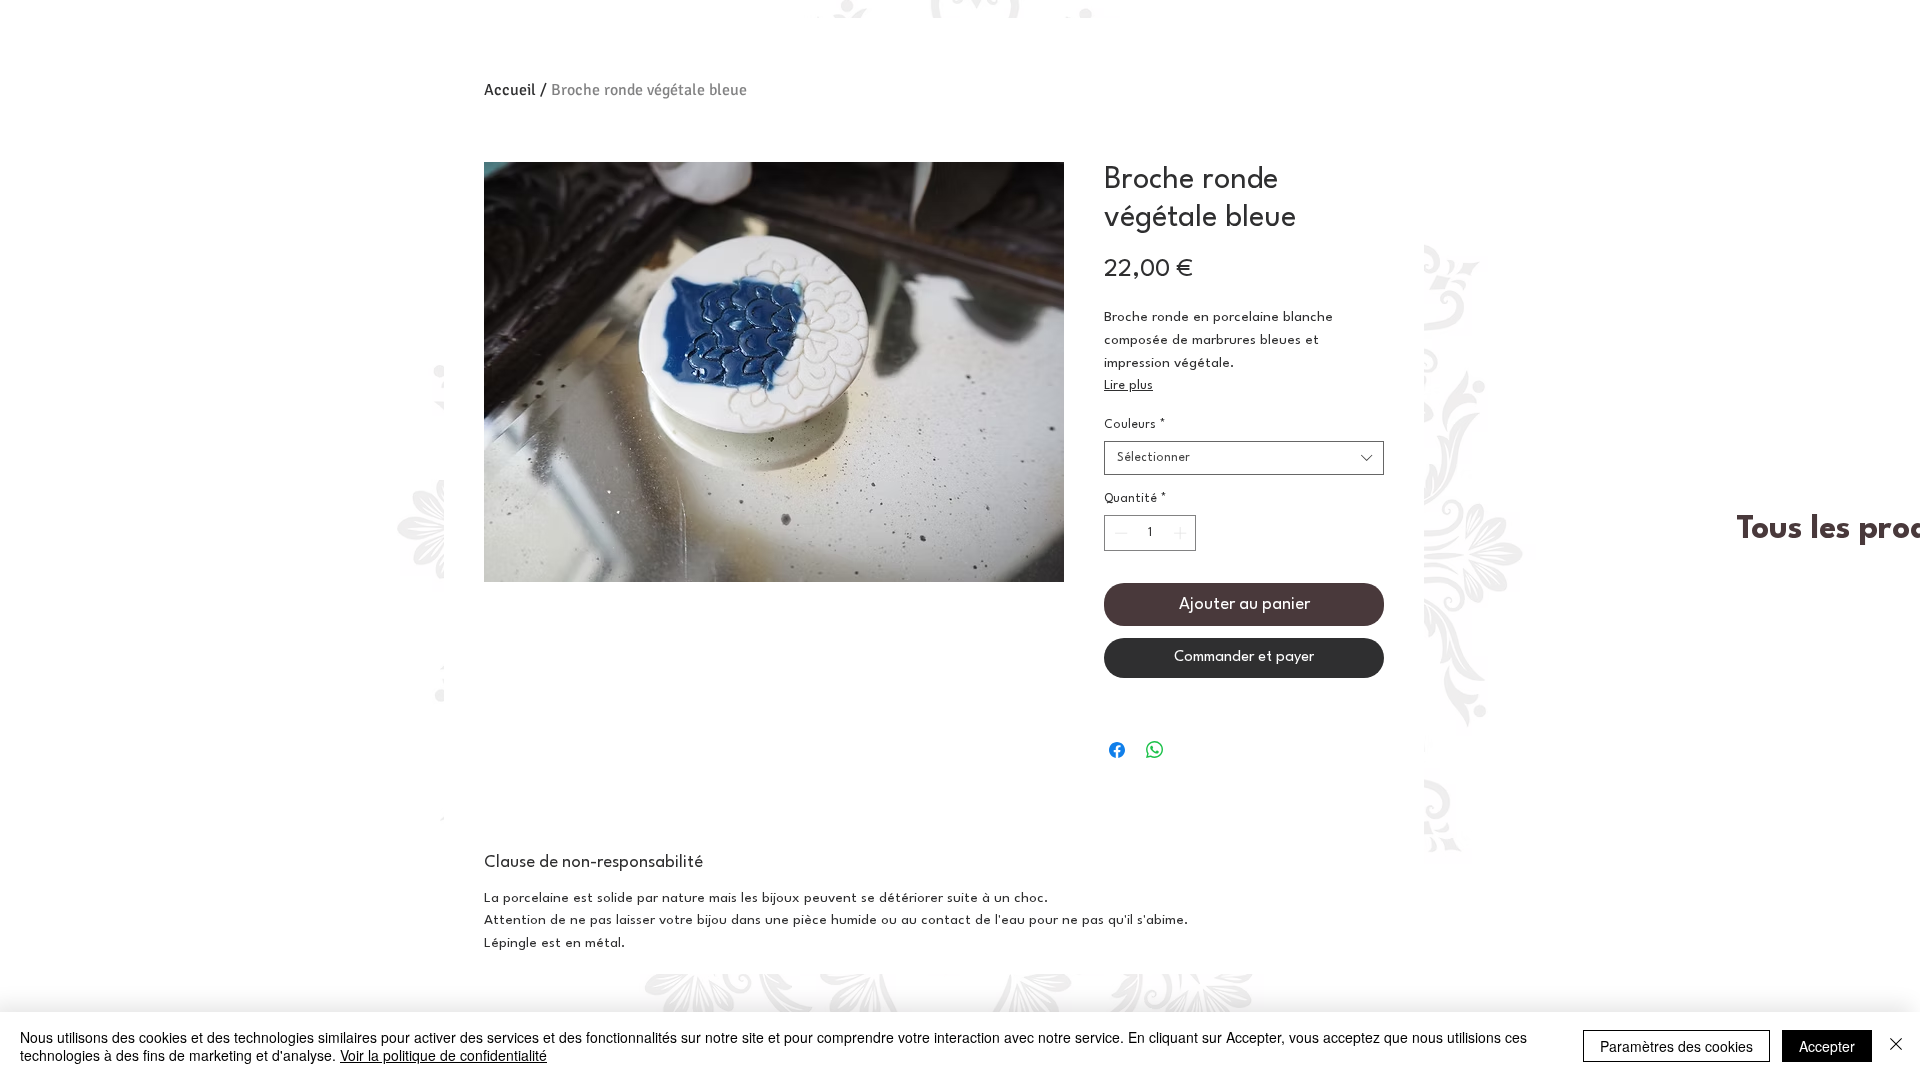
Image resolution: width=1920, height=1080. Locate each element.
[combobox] (1244, 458)
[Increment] (1182, 533)
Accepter (1827, 1046)
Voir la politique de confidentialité (443, 1055)
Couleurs (1134, 425)
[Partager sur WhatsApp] (1155, 750)
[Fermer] (1896, 1046)
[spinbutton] (1150, 533)
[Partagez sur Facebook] (1117, 750)
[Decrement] (1119, 533)
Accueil (510, 90)
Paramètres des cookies (1676, 1046)
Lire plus (1128, 385)
